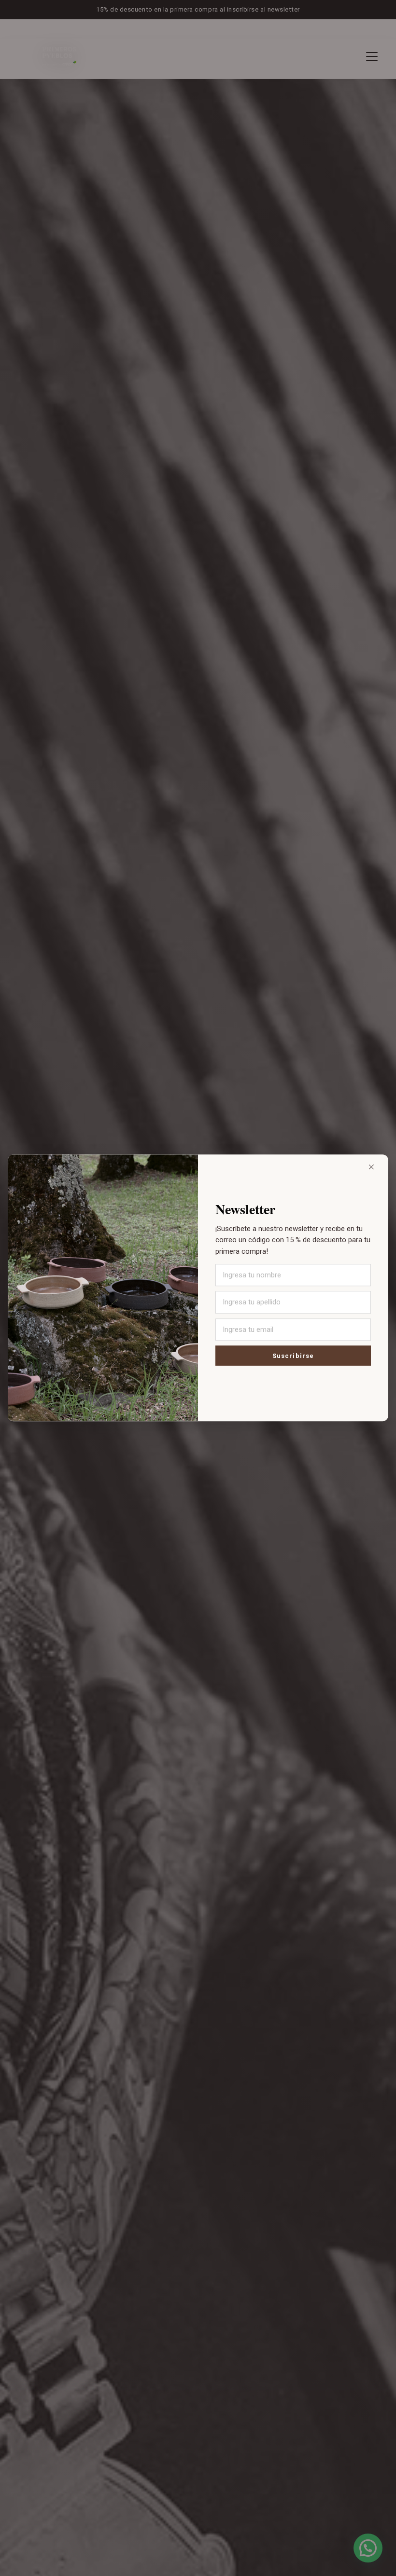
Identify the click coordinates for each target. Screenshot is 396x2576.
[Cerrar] (371, 1167)
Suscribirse (293, 1356)
